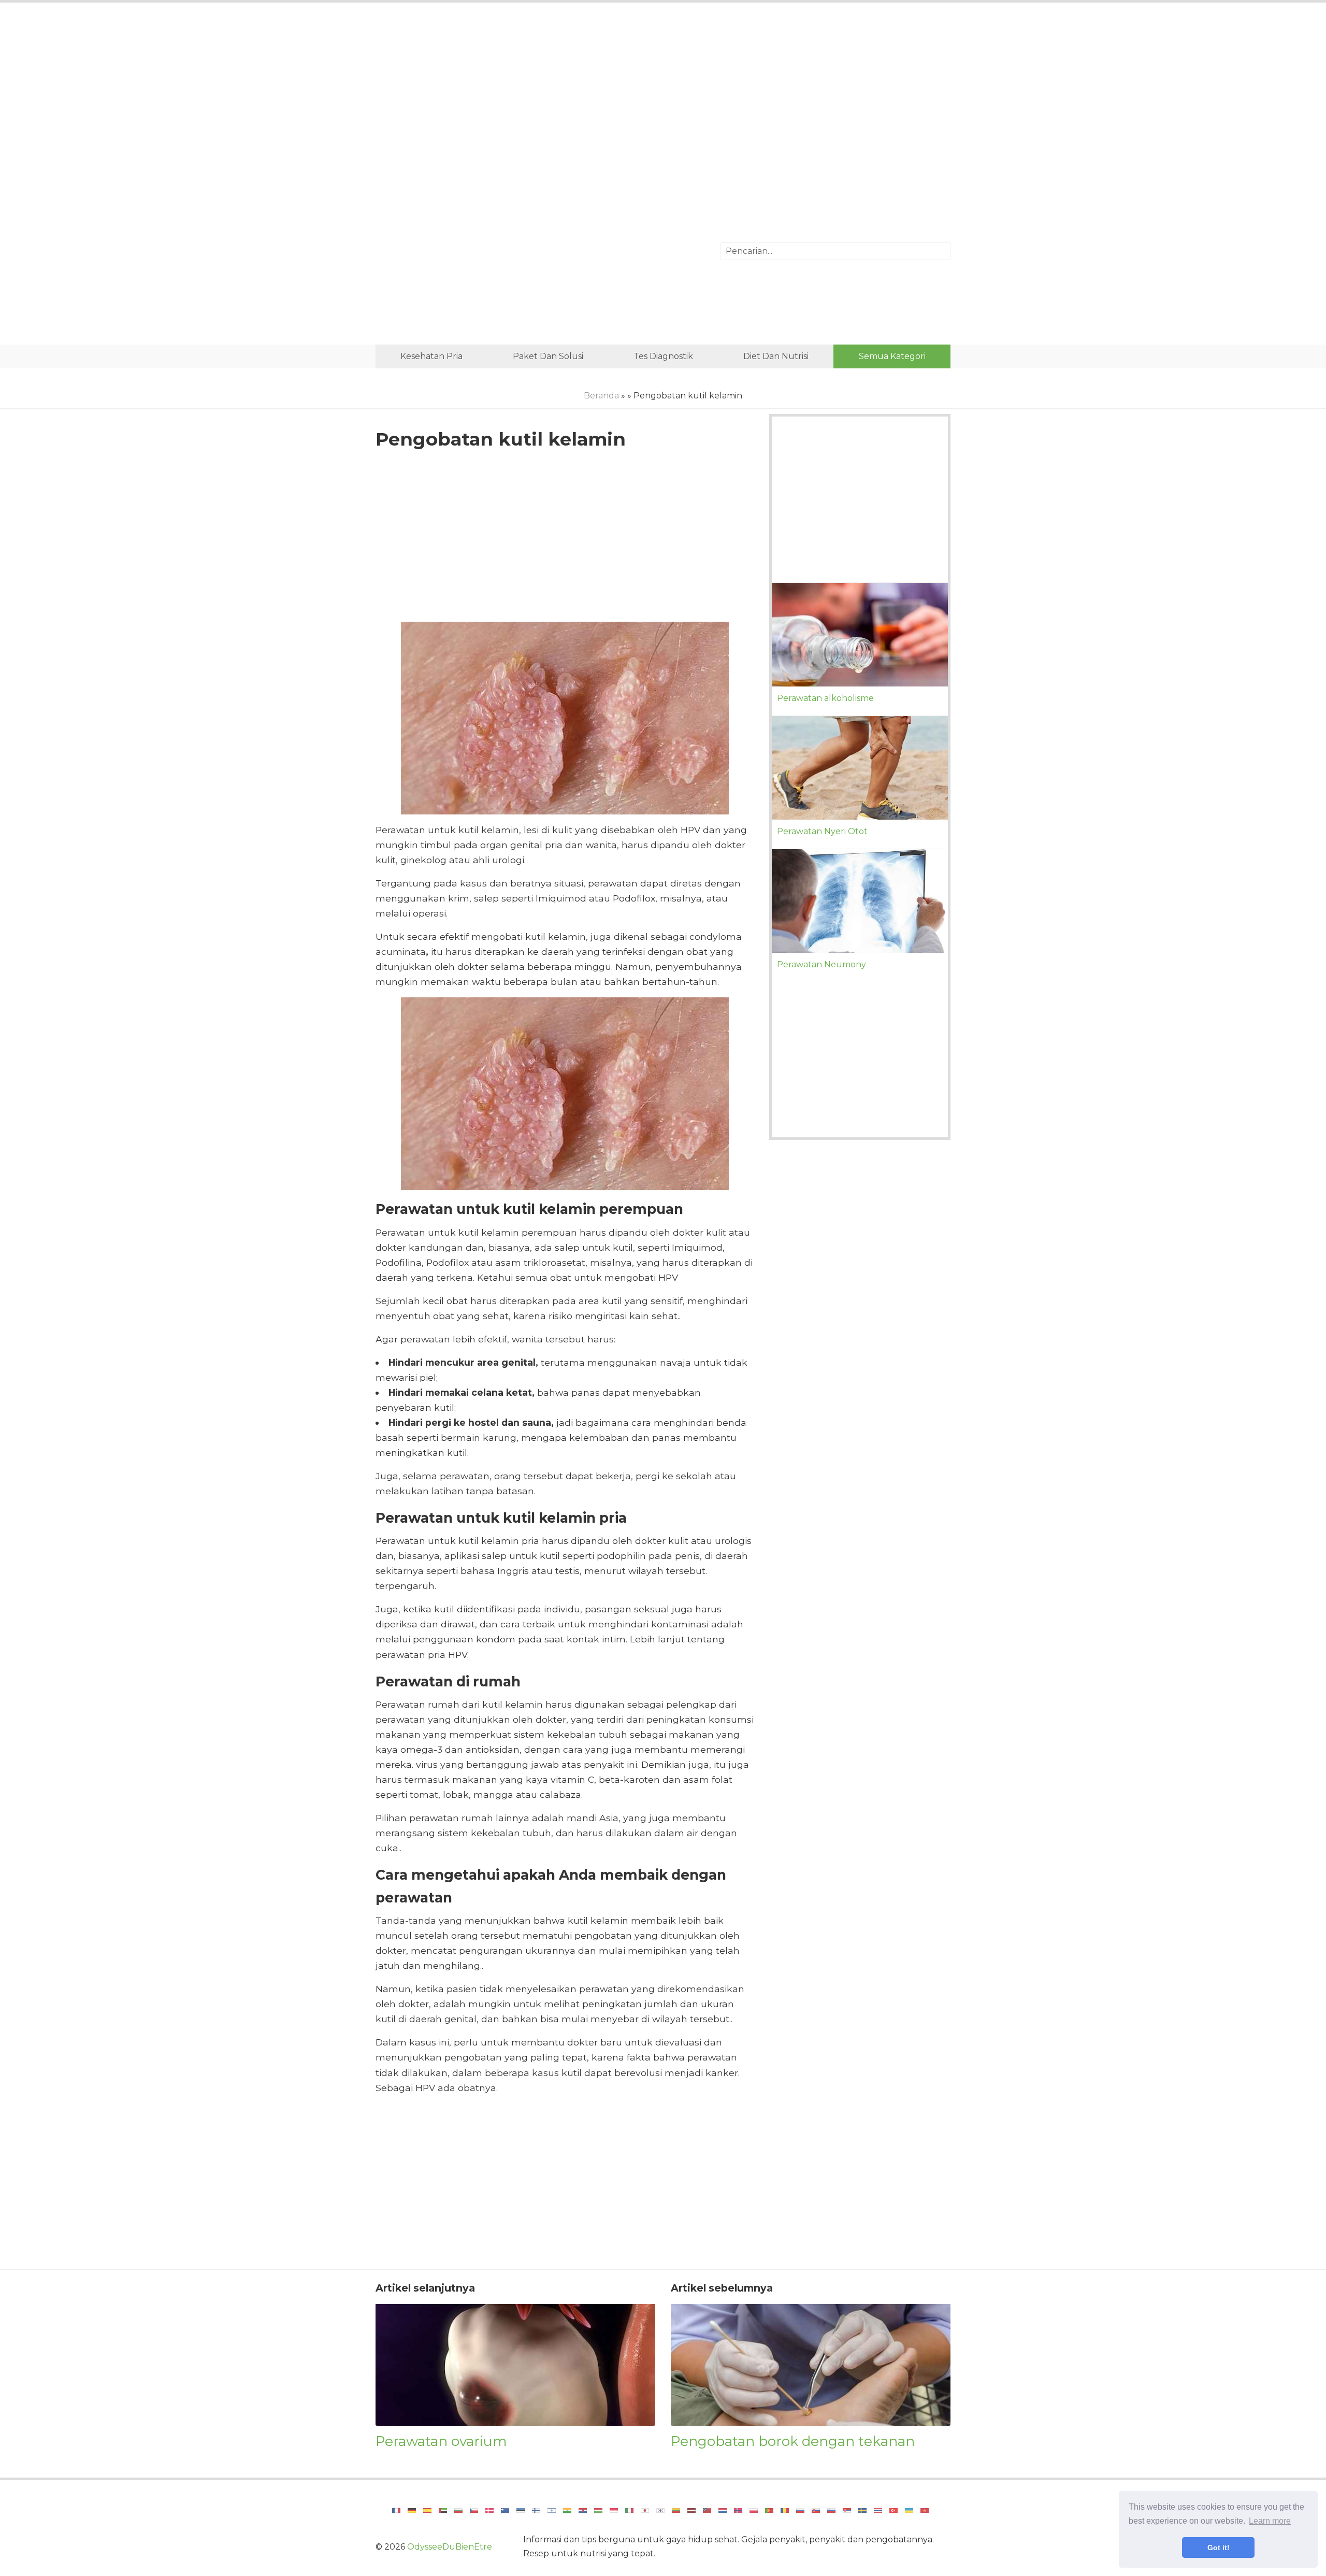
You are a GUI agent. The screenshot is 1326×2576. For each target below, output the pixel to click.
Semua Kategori (892, 356)
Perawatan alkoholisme (825, 698)
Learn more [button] (1270, 2521)
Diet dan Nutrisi (776, 356)
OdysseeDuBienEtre (450, 2547)
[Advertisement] (663, 96)
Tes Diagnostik (663, 356)
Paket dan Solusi (548, 356)
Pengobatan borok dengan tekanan (793, 2441)
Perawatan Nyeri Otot (822, 831)
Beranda (601, 396)
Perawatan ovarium (441, 2441)
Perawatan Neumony (821, 964)
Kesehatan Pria (431, 356)
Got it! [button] (1219, 2548)
